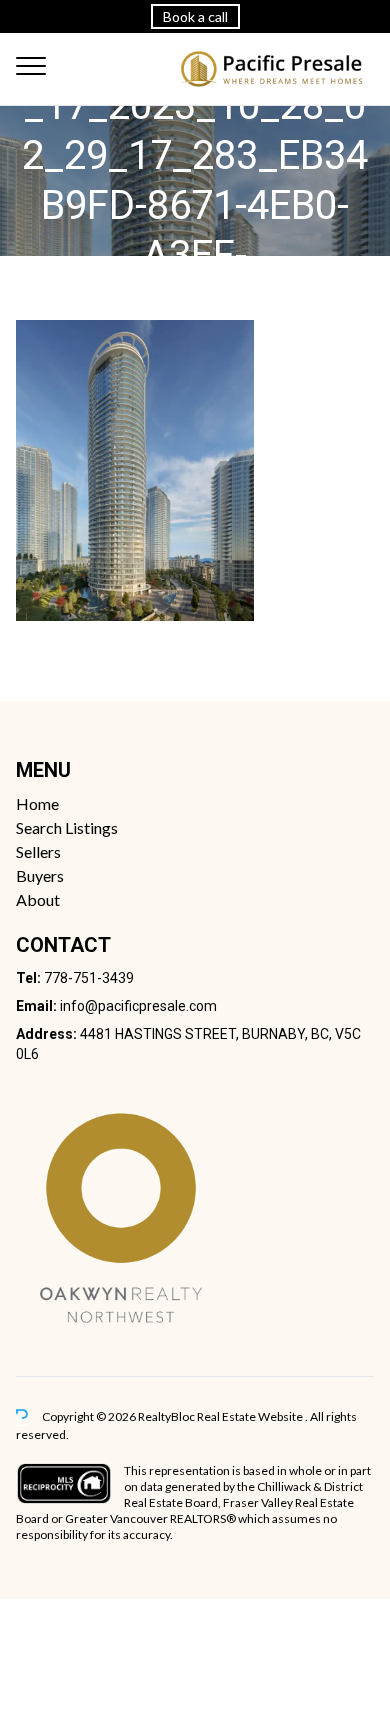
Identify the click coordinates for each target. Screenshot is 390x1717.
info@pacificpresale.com (138, 1006)
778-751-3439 (89, 978)
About (38, 899)
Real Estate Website (251, 1416)
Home (37, 803)
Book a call (195, 16)
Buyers (40, 875)
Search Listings (67, 827)
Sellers (38, 851)
